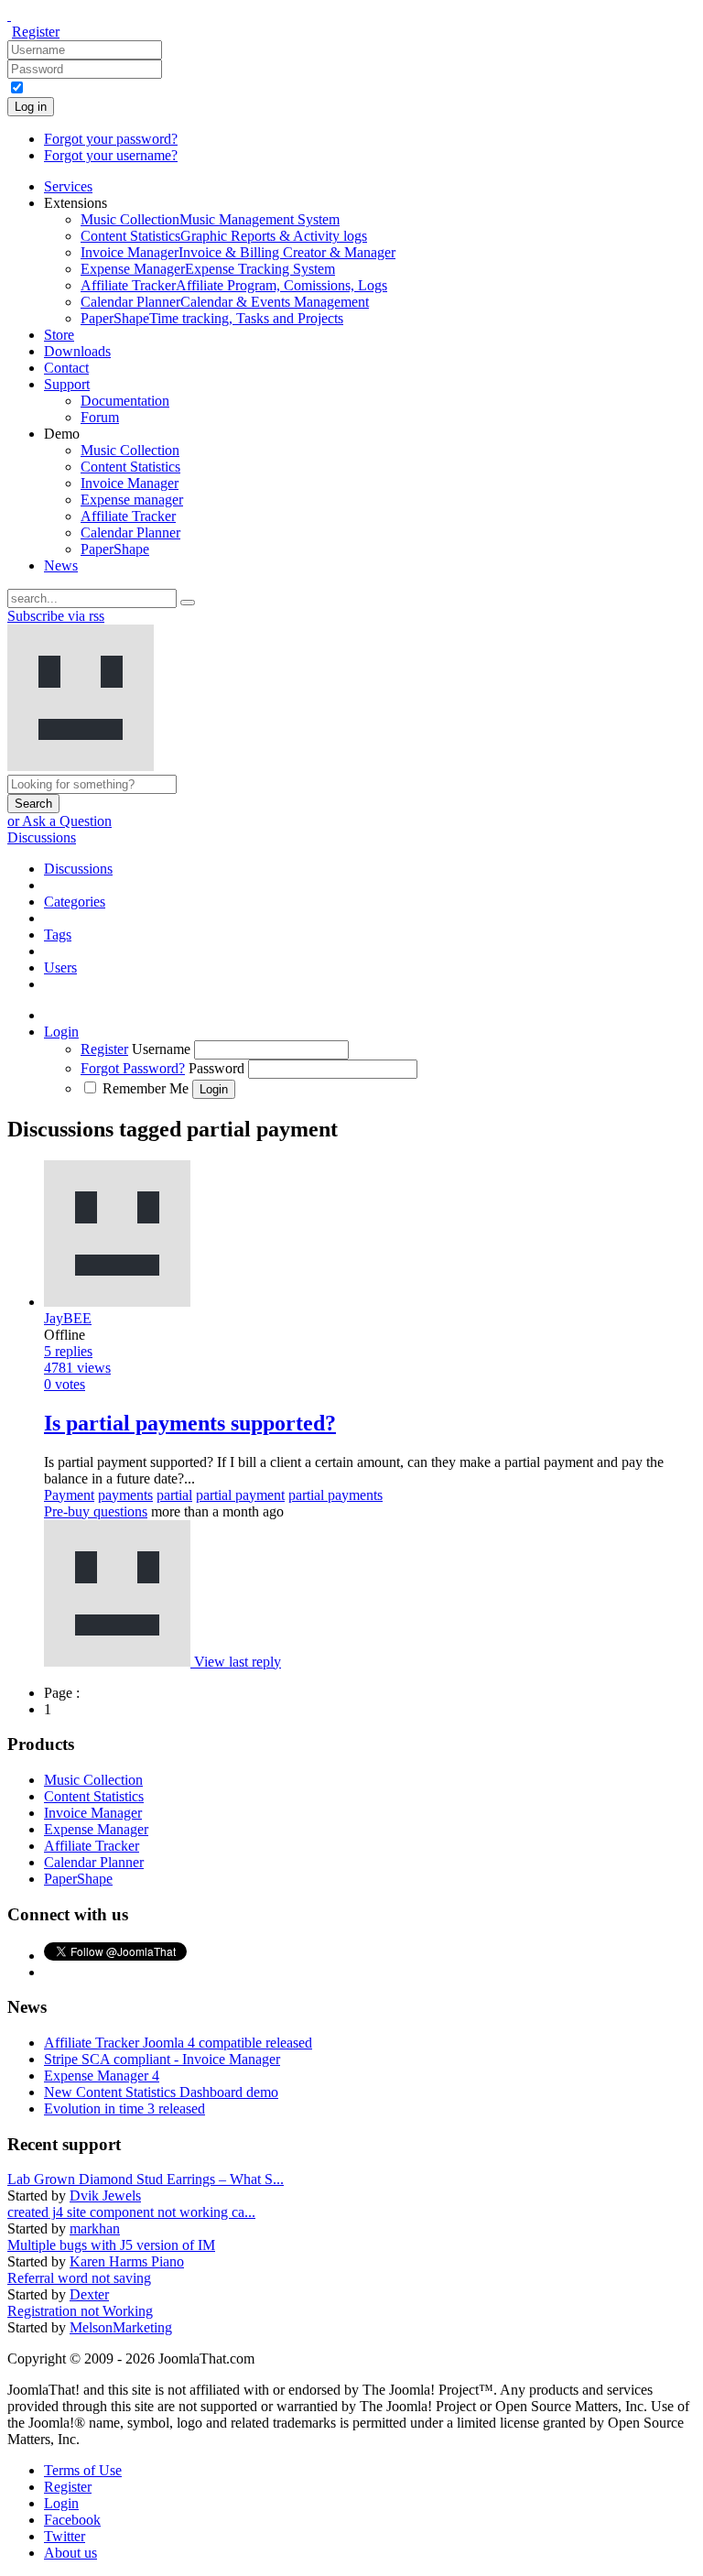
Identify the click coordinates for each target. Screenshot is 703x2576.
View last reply (238, 1662)
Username (161, 1049)
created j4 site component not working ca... (131, 2212)
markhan (95, 2228)
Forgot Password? (133, 1068)
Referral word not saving (79, 2278)
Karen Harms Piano (127, 2261)
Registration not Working (80, 2311)
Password (216, 1068)
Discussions (42, 837)
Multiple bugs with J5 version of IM (111, 2245)
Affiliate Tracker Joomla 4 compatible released (178, 2043)
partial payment (240, 1495)
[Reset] (188, 603)
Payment (69, 1495)
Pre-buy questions (96, 1511)
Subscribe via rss (56, 616)
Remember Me (146, 1088)
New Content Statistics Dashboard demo (161, 2092)
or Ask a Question (59, 821)
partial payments (335, 1495)
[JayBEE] (119, 1662)
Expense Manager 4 (102, 2076)
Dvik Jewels (105, 2196)
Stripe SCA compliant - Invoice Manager (162, 2059)
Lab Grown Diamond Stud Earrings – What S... (146, 2179)
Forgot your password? (111, 139)
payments (125, 1495)
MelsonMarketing (121, 2327)
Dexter (89, 2294)
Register (36, 32)
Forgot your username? (111, 155)
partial (174, 1495)
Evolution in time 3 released (124, 2109)
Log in (31, 107)
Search (33, 804)
